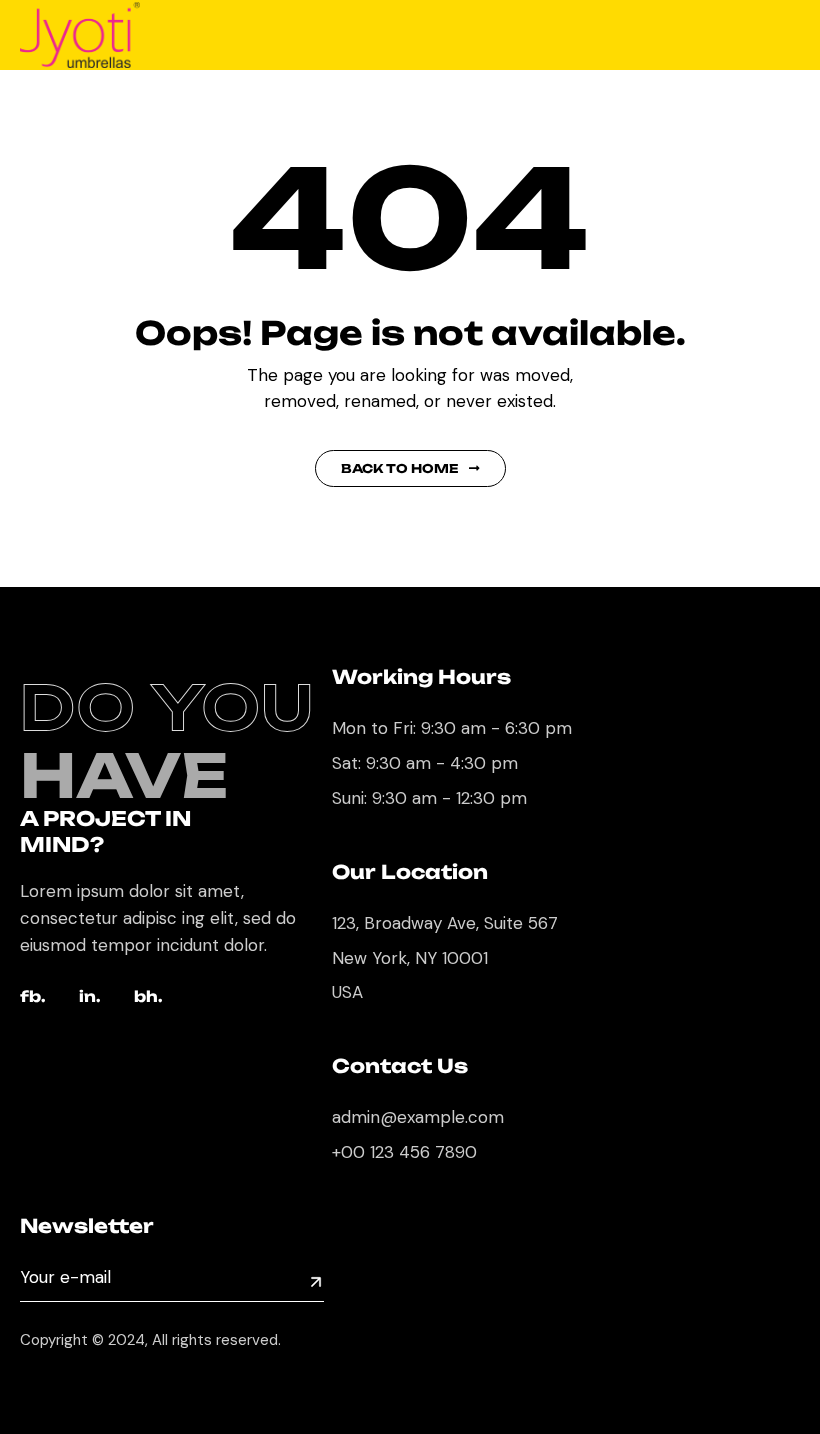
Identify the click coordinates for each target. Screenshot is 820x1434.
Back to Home (400, 468)
